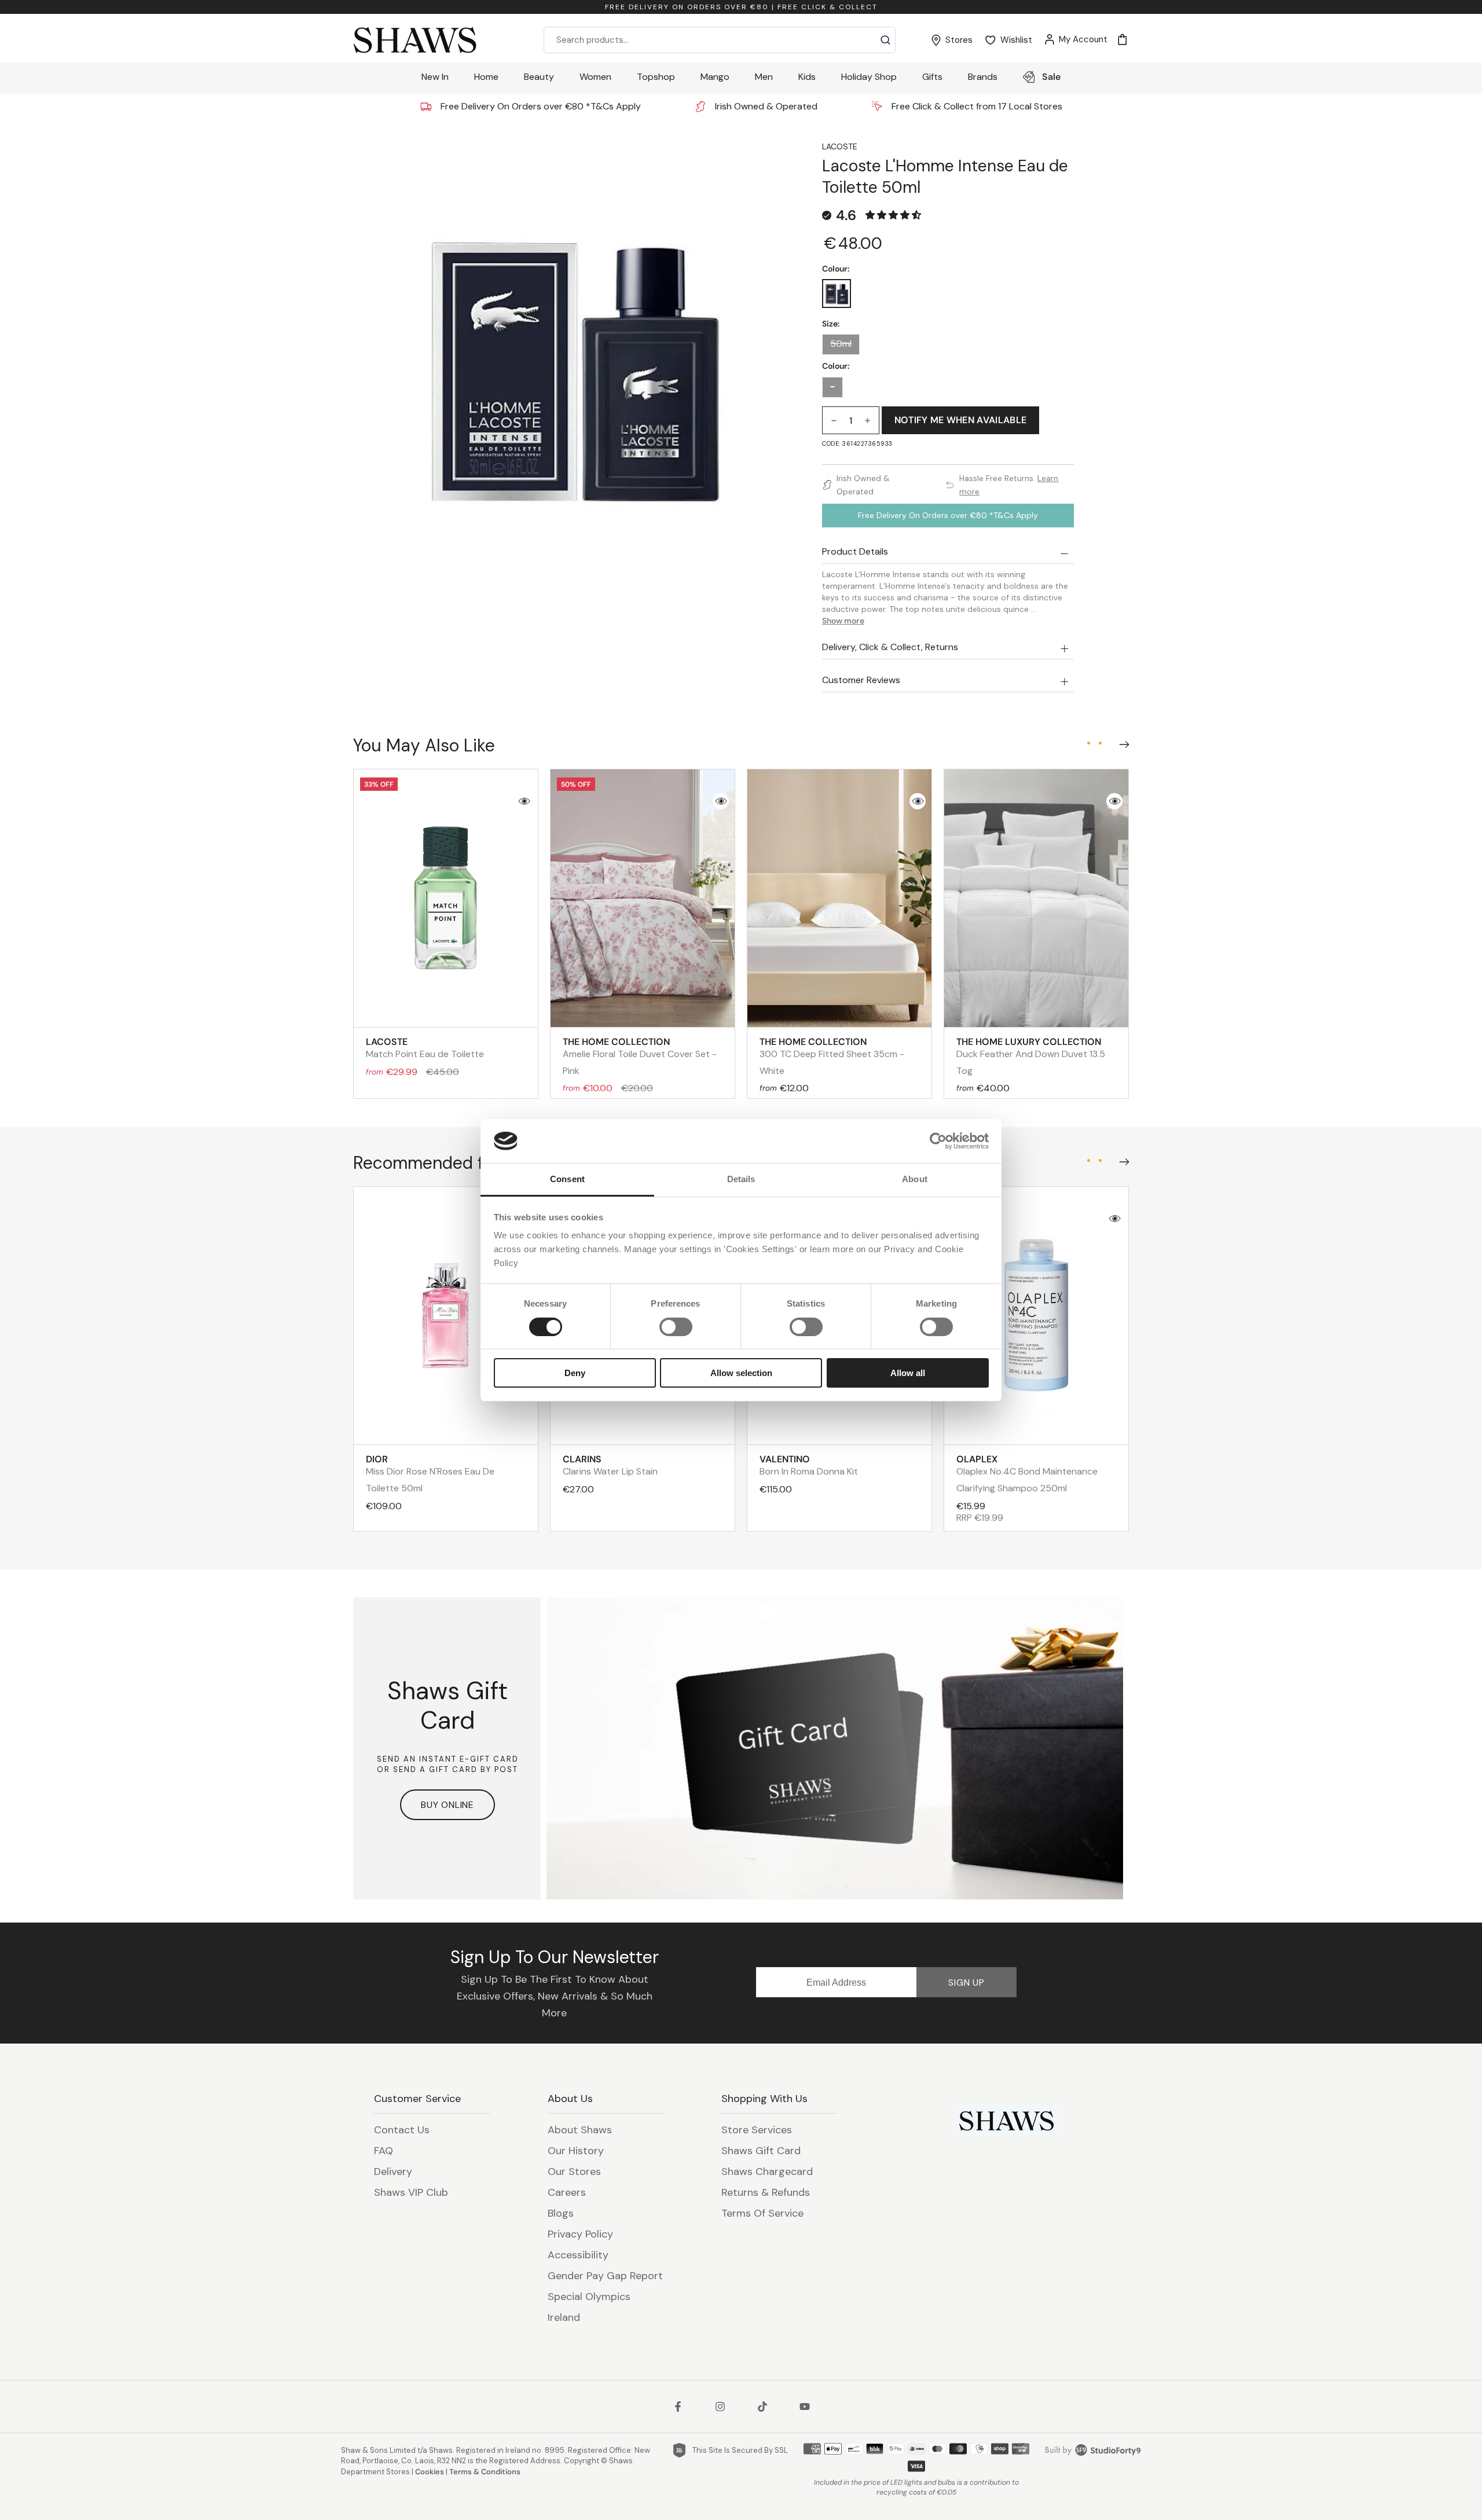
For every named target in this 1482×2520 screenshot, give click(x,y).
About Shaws (580, 2130)
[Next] (1122, 742)
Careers (567, 2192)
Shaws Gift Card (761, 2151)
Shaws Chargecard (767, 2171)
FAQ (384, 2151)
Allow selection (741, 1373)
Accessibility (578, 2255)
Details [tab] (741, 1179)
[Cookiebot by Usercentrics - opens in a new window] (938, 1141)
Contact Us (402, 2130)
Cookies (430, 2472)
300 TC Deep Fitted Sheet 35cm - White (832, 1056)
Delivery (393, 2171)
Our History (576, 2151)
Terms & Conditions (485, 2472)
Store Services (757, 2130)
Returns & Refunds (766, 2192)
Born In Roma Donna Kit (809, 1465)
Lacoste (840, 146)
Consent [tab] (567, 1179)
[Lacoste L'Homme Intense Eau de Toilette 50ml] (837, 294)
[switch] (676, 1327)
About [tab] (915, 1179)
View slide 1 (1088, 743)
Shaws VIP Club (411, 2192)
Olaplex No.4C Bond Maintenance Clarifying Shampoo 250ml (1027, 1474)
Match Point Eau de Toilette (425, 1048)
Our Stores (574, 2171)
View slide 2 (1100, 743)
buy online (447, 1805)
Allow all (908, 1373)
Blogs (561, 2213)
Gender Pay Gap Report (605, 2276)
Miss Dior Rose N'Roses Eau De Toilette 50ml (430, 1474)
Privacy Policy (580, 2234)
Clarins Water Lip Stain (610, 1465)
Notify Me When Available (961, 420)
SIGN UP (966, 1982)
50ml (841, 344)
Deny (575, 1373)
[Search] (885, 40)
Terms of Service (762, 2213)
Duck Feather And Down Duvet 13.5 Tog (1031, 1056)
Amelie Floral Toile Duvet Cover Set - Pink (640, 1056)
